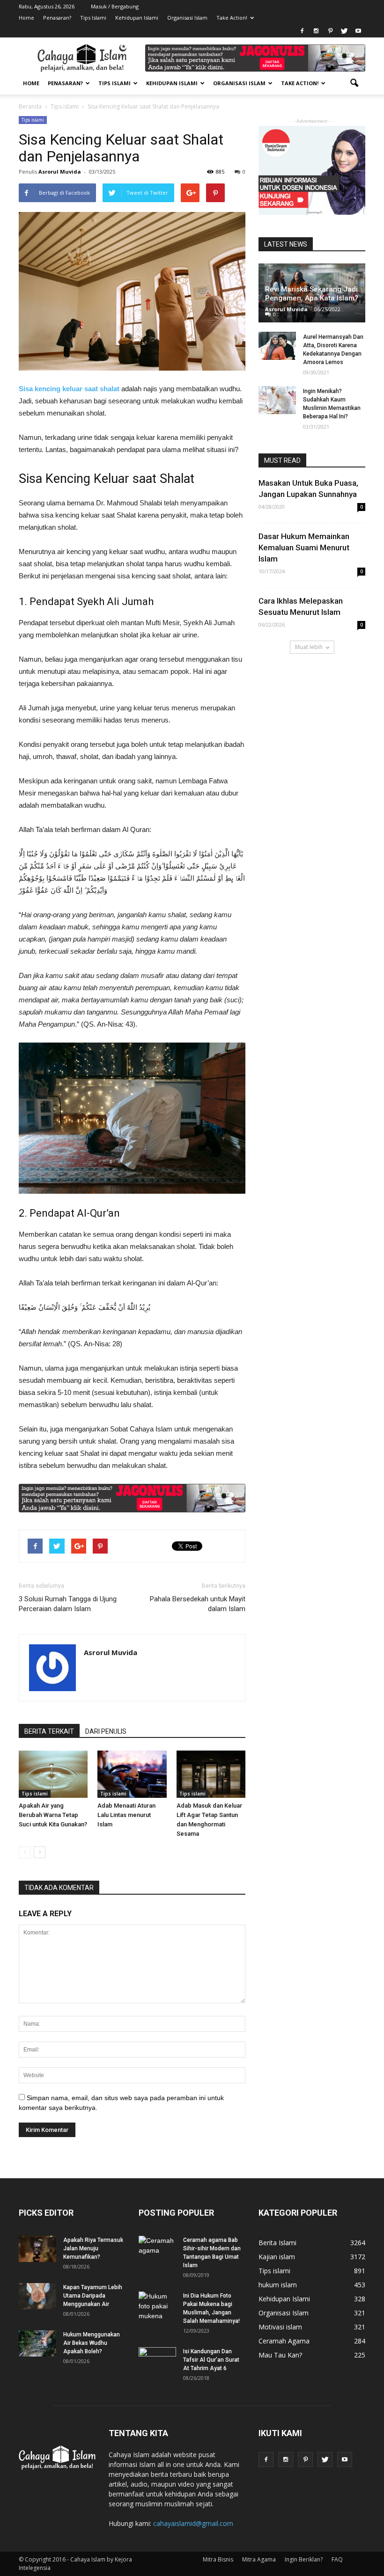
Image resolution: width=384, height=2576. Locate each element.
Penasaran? (57, 18)
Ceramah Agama (284, 2341)
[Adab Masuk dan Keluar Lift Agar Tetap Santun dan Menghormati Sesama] (211, 1774)
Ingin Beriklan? (304, 2559)
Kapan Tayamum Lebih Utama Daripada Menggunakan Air (93, 2296)
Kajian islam (277, 2257)
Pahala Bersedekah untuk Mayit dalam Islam (198, 1604)
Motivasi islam (280, 2327)
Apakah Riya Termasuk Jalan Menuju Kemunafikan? (93, 2248)
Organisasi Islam (187, 18)
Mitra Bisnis (218, 2559)
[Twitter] (344, 31)
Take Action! (232, 18)
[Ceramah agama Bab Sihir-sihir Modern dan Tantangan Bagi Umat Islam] (157, 2249)
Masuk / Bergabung (115, 6)
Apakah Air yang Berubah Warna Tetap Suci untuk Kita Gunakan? (53, 1815)
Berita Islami (277, 2243)
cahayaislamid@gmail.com (193, 2523)
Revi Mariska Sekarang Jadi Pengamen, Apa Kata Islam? (312, 294)
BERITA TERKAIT (49, 1731)
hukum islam (278, 2285)
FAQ (337, 2559)
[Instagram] (316, 31)
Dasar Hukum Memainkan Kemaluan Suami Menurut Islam (304, 547)
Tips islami (33, 120)
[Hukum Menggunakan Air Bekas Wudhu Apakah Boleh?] (37, 2343)
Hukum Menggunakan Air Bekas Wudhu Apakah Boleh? (92, 2343)
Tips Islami (93, 18)
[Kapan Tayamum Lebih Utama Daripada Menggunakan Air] (37, 2296)
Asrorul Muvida (60, 171)
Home (26, 18)
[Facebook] (302, 31)
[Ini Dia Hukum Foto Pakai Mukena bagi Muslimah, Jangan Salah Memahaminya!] (157, 2306)
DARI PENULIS (106, 1731)
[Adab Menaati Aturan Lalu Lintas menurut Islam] (132, 1774)
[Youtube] (358, 31)
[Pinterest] (330, 31)
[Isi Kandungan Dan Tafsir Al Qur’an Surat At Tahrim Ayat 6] (157, 2357)
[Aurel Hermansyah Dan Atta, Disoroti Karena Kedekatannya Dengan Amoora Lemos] (277, 346)
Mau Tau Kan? (280, 2355)
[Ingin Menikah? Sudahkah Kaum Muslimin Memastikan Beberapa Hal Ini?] (277, 400)
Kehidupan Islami (137, 18)
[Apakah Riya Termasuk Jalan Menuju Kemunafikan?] (37, 2249)
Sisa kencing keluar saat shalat (69, 389)
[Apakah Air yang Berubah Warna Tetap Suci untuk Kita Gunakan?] (53, 1774)
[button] (354, 83)
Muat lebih (309, 647)
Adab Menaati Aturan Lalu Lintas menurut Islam (126, 1815)
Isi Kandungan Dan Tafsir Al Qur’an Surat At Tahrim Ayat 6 (211, 2360)
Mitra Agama (259, 2559)
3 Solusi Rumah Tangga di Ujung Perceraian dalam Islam (68, 1604)
